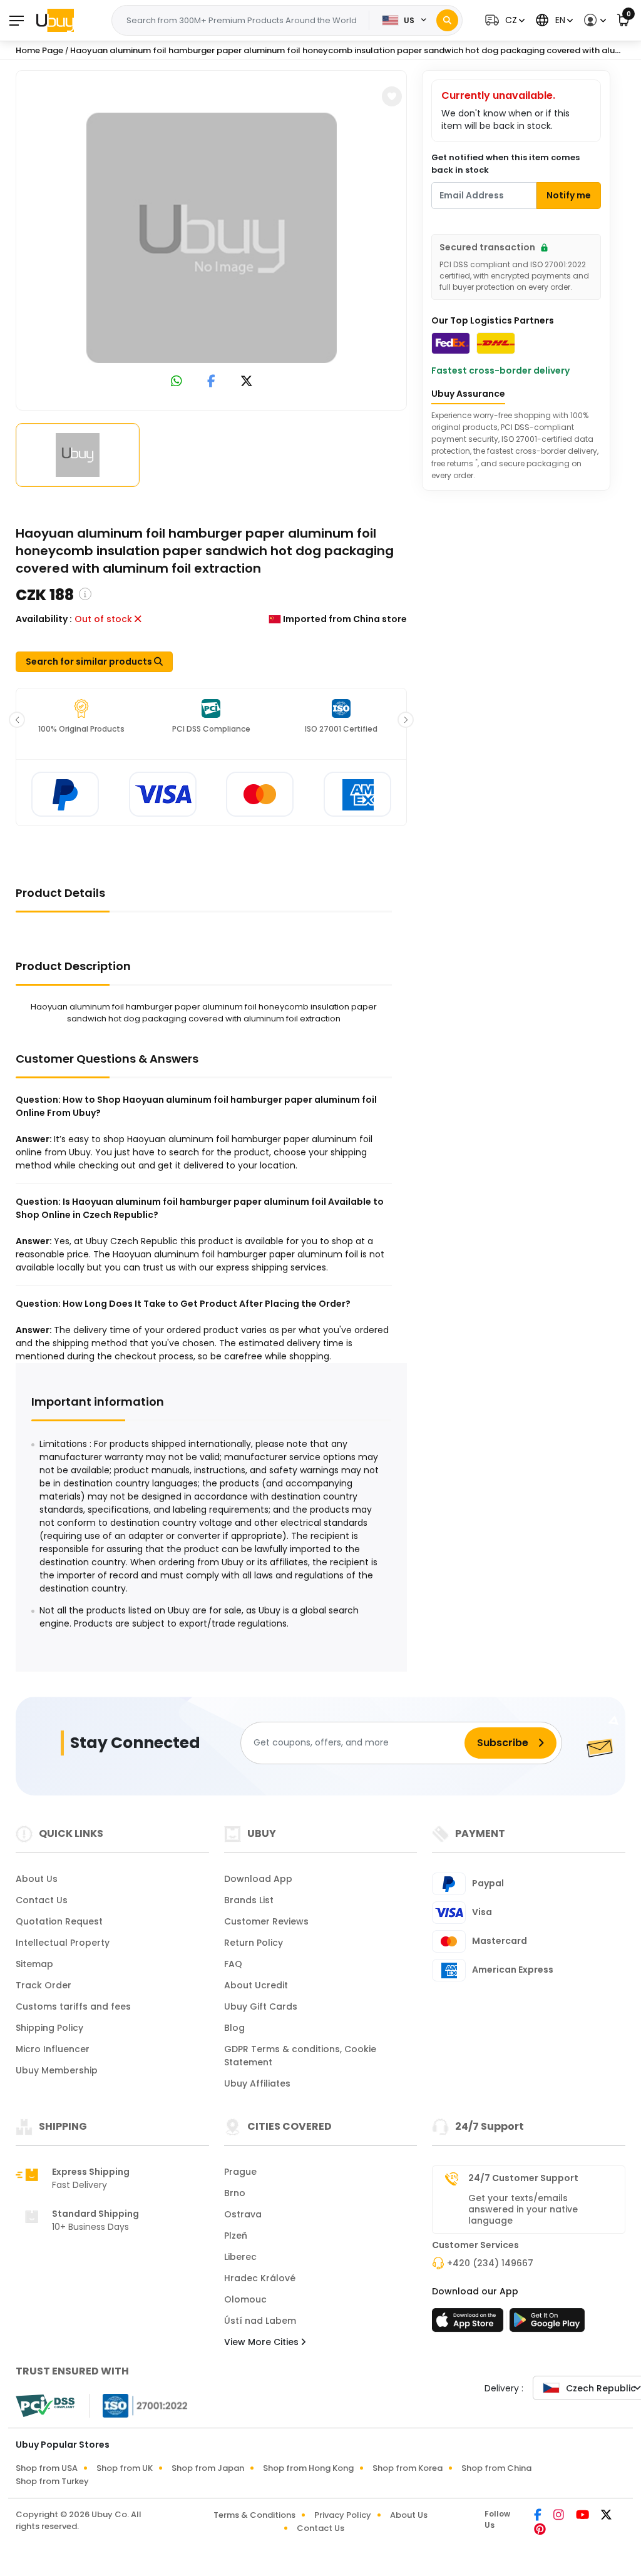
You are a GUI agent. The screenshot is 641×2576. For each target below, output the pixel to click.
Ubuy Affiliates (257, 2083)
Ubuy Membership (57, 2070)
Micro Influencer (53, 2049)
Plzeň (236, 2236)
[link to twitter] (247, 382)
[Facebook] (539, 2516)
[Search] (447, 20)
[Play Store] (547, 2324)
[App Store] (469, 2324)
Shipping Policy (49, 2028)
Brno (235, 2193)
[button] (503, 20)
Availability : (44, 619)
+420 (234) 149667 (490, 2263)
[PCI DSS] (45, 2406)
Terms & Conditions (254, 2515)
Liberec (240, 2257)
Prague (240, 2172)
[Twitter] (606, 2516)
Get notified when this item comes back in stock (505, 164)
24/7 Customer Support (523, 2178)
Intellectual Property (63, 1943)
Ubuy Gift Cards (261, 2006)
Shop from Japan (208, 2468)
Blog (234, 2028)
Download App (258, 1879)
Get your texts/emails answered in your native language (523, 2209)
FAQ (233, 1964)
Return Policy (254, 1943)
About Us (37, 1879)
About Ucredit (256, 1985)
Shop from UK (125, 2468)
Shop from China (496, 2468)
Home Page (39, 50)
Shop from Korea (408, 2468)
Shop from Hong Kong (308, 2468)
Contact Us (42, 1900)
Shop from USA (47, 2468)
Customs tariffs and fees (73, 2006)
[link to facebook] (211, 382)
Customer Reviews (266, 1921)
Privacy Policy (343, 2515)
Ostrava (243, 2214)
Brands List (249, 1900)
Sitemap (34, 1964)
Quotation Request (59, 1921)
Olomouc (245, 2299)
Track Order (44, 1985)
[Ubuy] (55, 20)
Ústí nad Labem (260, 2321)
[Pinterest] (540, 2530)
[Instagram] (560, 2516)
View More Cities (263, 2342)
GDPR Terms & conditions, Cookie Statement (300, 2056)
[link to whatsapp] (177, 382)
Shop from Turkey (52, 2481)
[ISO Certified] (139, 2405)
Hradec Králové (260, 2278)
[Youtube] (583, 2516)
